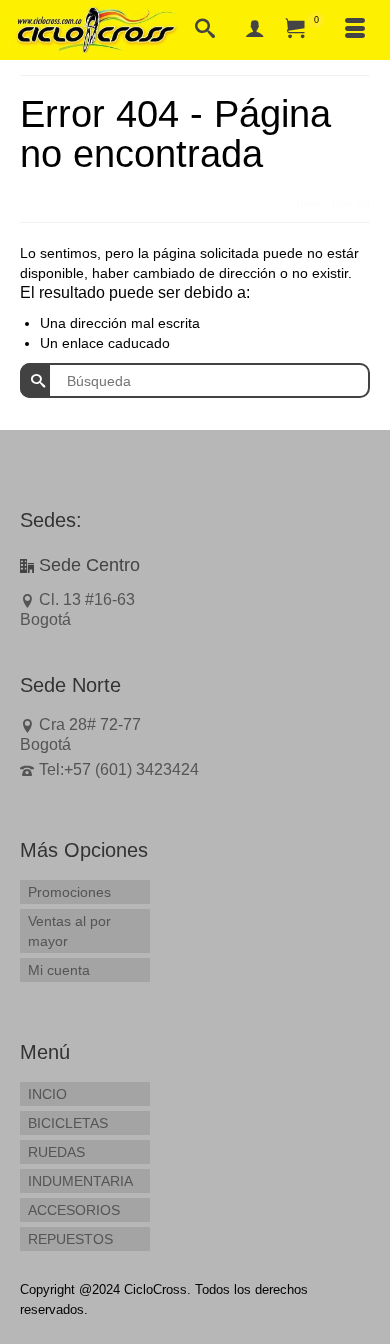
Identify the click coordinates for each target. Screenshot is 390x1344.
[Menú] (355, 30)
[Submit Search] (35, 380)
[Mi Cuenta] (255, 30)
